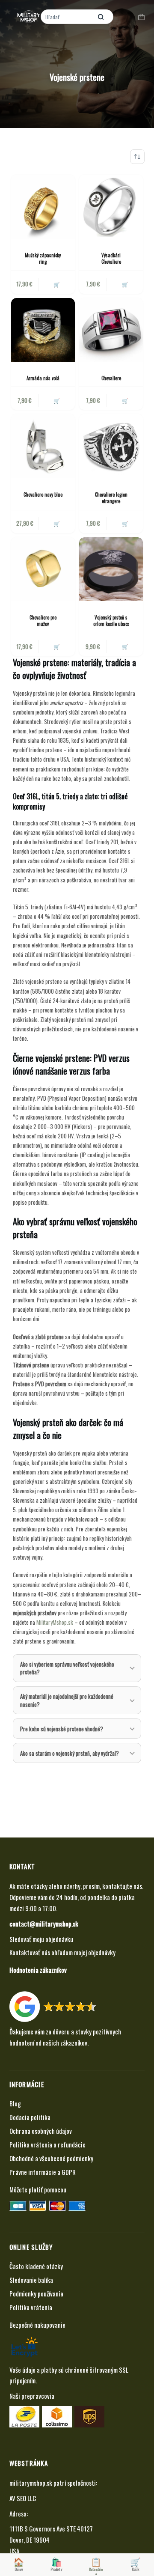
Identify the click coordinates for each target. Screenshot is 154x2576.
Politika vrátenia (31, 2307)
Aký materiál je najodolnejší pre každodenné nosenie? (67, 1700)
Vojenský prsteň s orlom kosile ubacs (111, 621)
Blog (15, 2103)
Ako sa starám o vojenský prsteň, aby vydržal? (70, 1753)
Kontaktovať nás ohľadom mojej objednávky (62, 1952)
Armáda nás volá (43, 378)
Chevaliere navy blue (43, 494)
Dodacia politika (30, 2117)
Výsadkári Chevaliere (111, 258)
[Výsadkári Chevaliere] (111, 207)
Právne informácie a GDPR (43, 2172)
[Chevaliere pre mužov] (43, 569)
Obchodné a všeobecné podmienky (51, 2158)
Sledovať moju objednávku (41, 1939)
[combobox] (67, 17)
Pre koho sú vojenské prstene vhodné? (62, 1729)
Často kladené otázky (36, 2266)
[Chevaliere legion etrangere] (111, 446)
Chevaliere (111, 378)
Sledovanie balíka (31, 2280)
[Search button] (101, 17)
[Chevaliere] (111, 330)
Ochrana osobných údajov (41, 2131)
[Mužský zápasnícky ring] (43, 207)
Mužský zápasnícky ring (43, 258)
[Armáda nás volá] (43, 330)
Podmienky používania (36, 2293)
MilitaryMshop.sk (55, 1622)
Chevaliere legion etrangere (111, 498)
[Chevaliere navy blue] (43, 446)
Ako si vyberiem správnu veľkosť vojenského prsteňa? (67, 1668)
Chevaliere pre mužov (43, 621)
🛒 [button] (57, 401)
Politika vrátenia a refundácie (47, 2144)
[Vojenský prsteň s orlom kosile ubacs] (111, 569)
